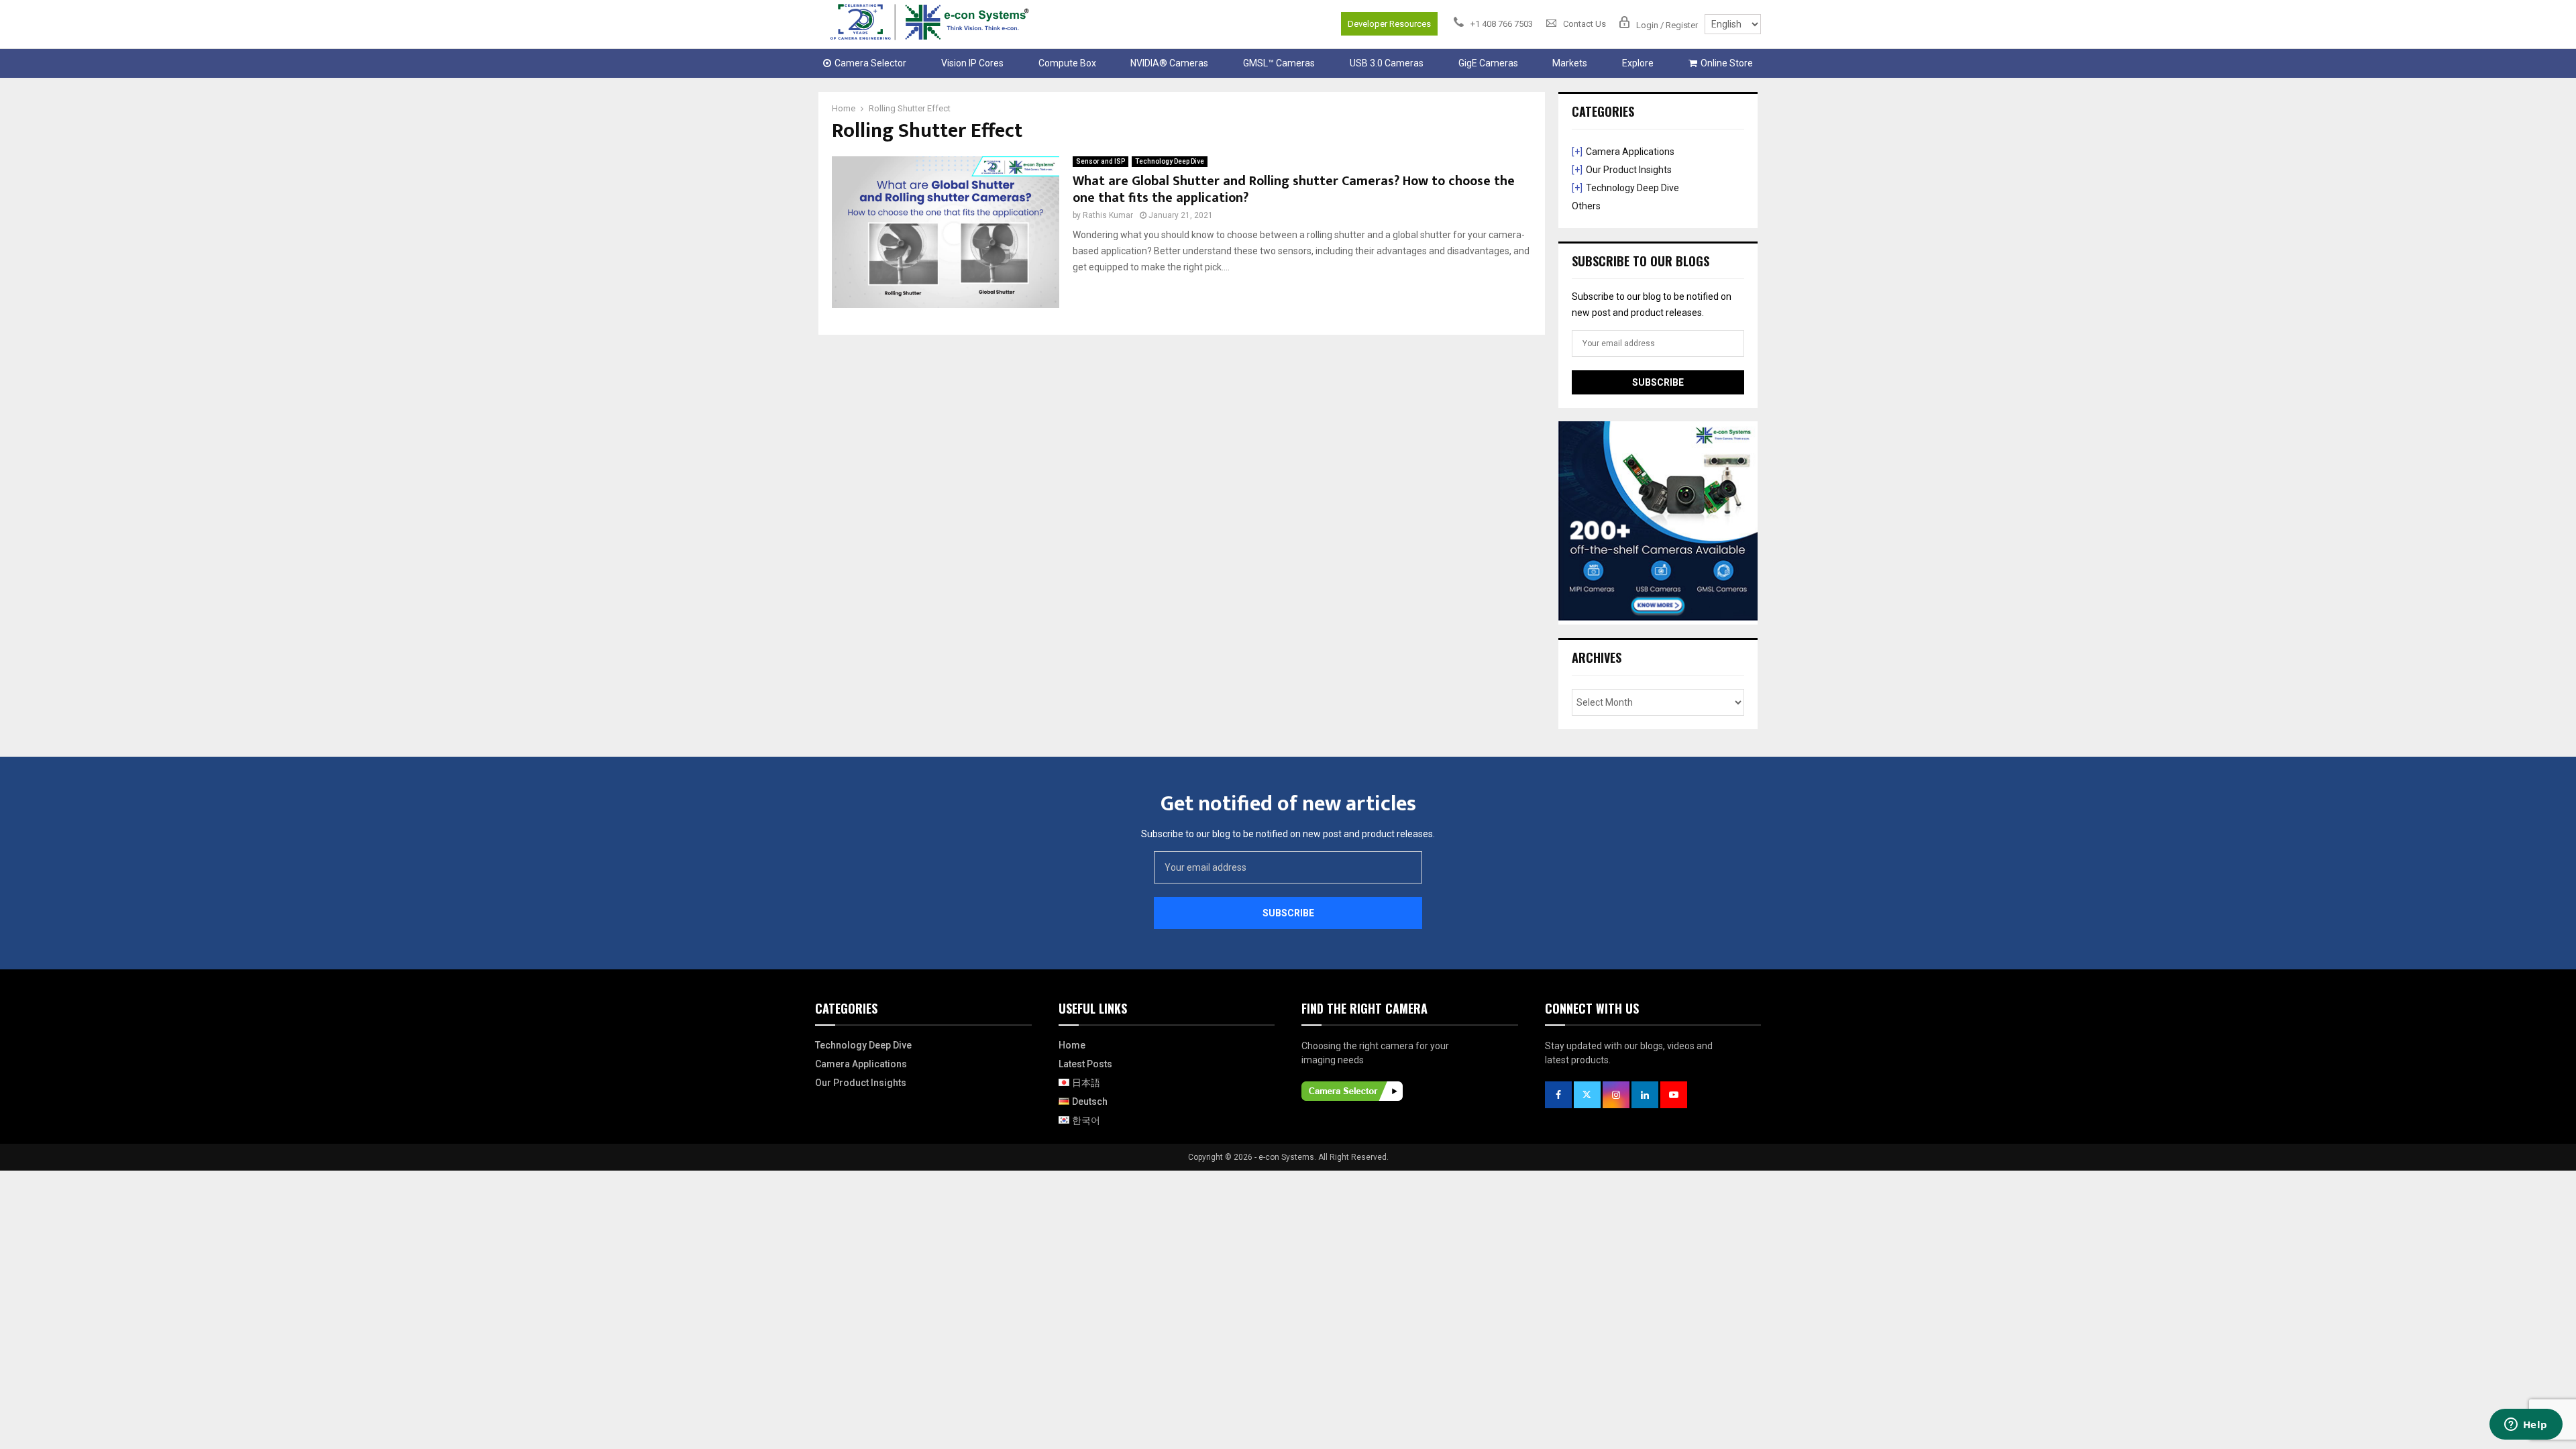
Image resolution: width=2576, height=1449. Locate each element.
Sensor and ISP (1101, 161)
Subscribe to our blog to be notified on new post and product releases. (1288, 834)
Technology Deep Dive (1170, 161)
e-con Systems (1286, 1157)
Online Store (1727, 63)
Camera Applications (1630, 152)
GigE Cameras (1488, 63)
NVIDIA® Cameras (1169, 63)
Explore (1638, 63)
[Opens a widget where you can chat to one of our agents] (2526, 1426)
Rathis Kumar (1108, 215)
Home (1072, 1045)
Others (1586, 206)
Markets (1570, 63)
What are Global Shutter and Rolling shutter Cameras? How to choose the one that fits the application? (1294, 190)
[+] (1577, 152)
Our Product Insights (1629, 170)
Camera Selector (870, 63)
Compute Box (1067, 63)
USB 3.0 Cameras (1387, 63)
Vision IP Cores (972, 63)
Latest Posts (1085, 1064)
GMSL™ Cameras (1279, 63)
